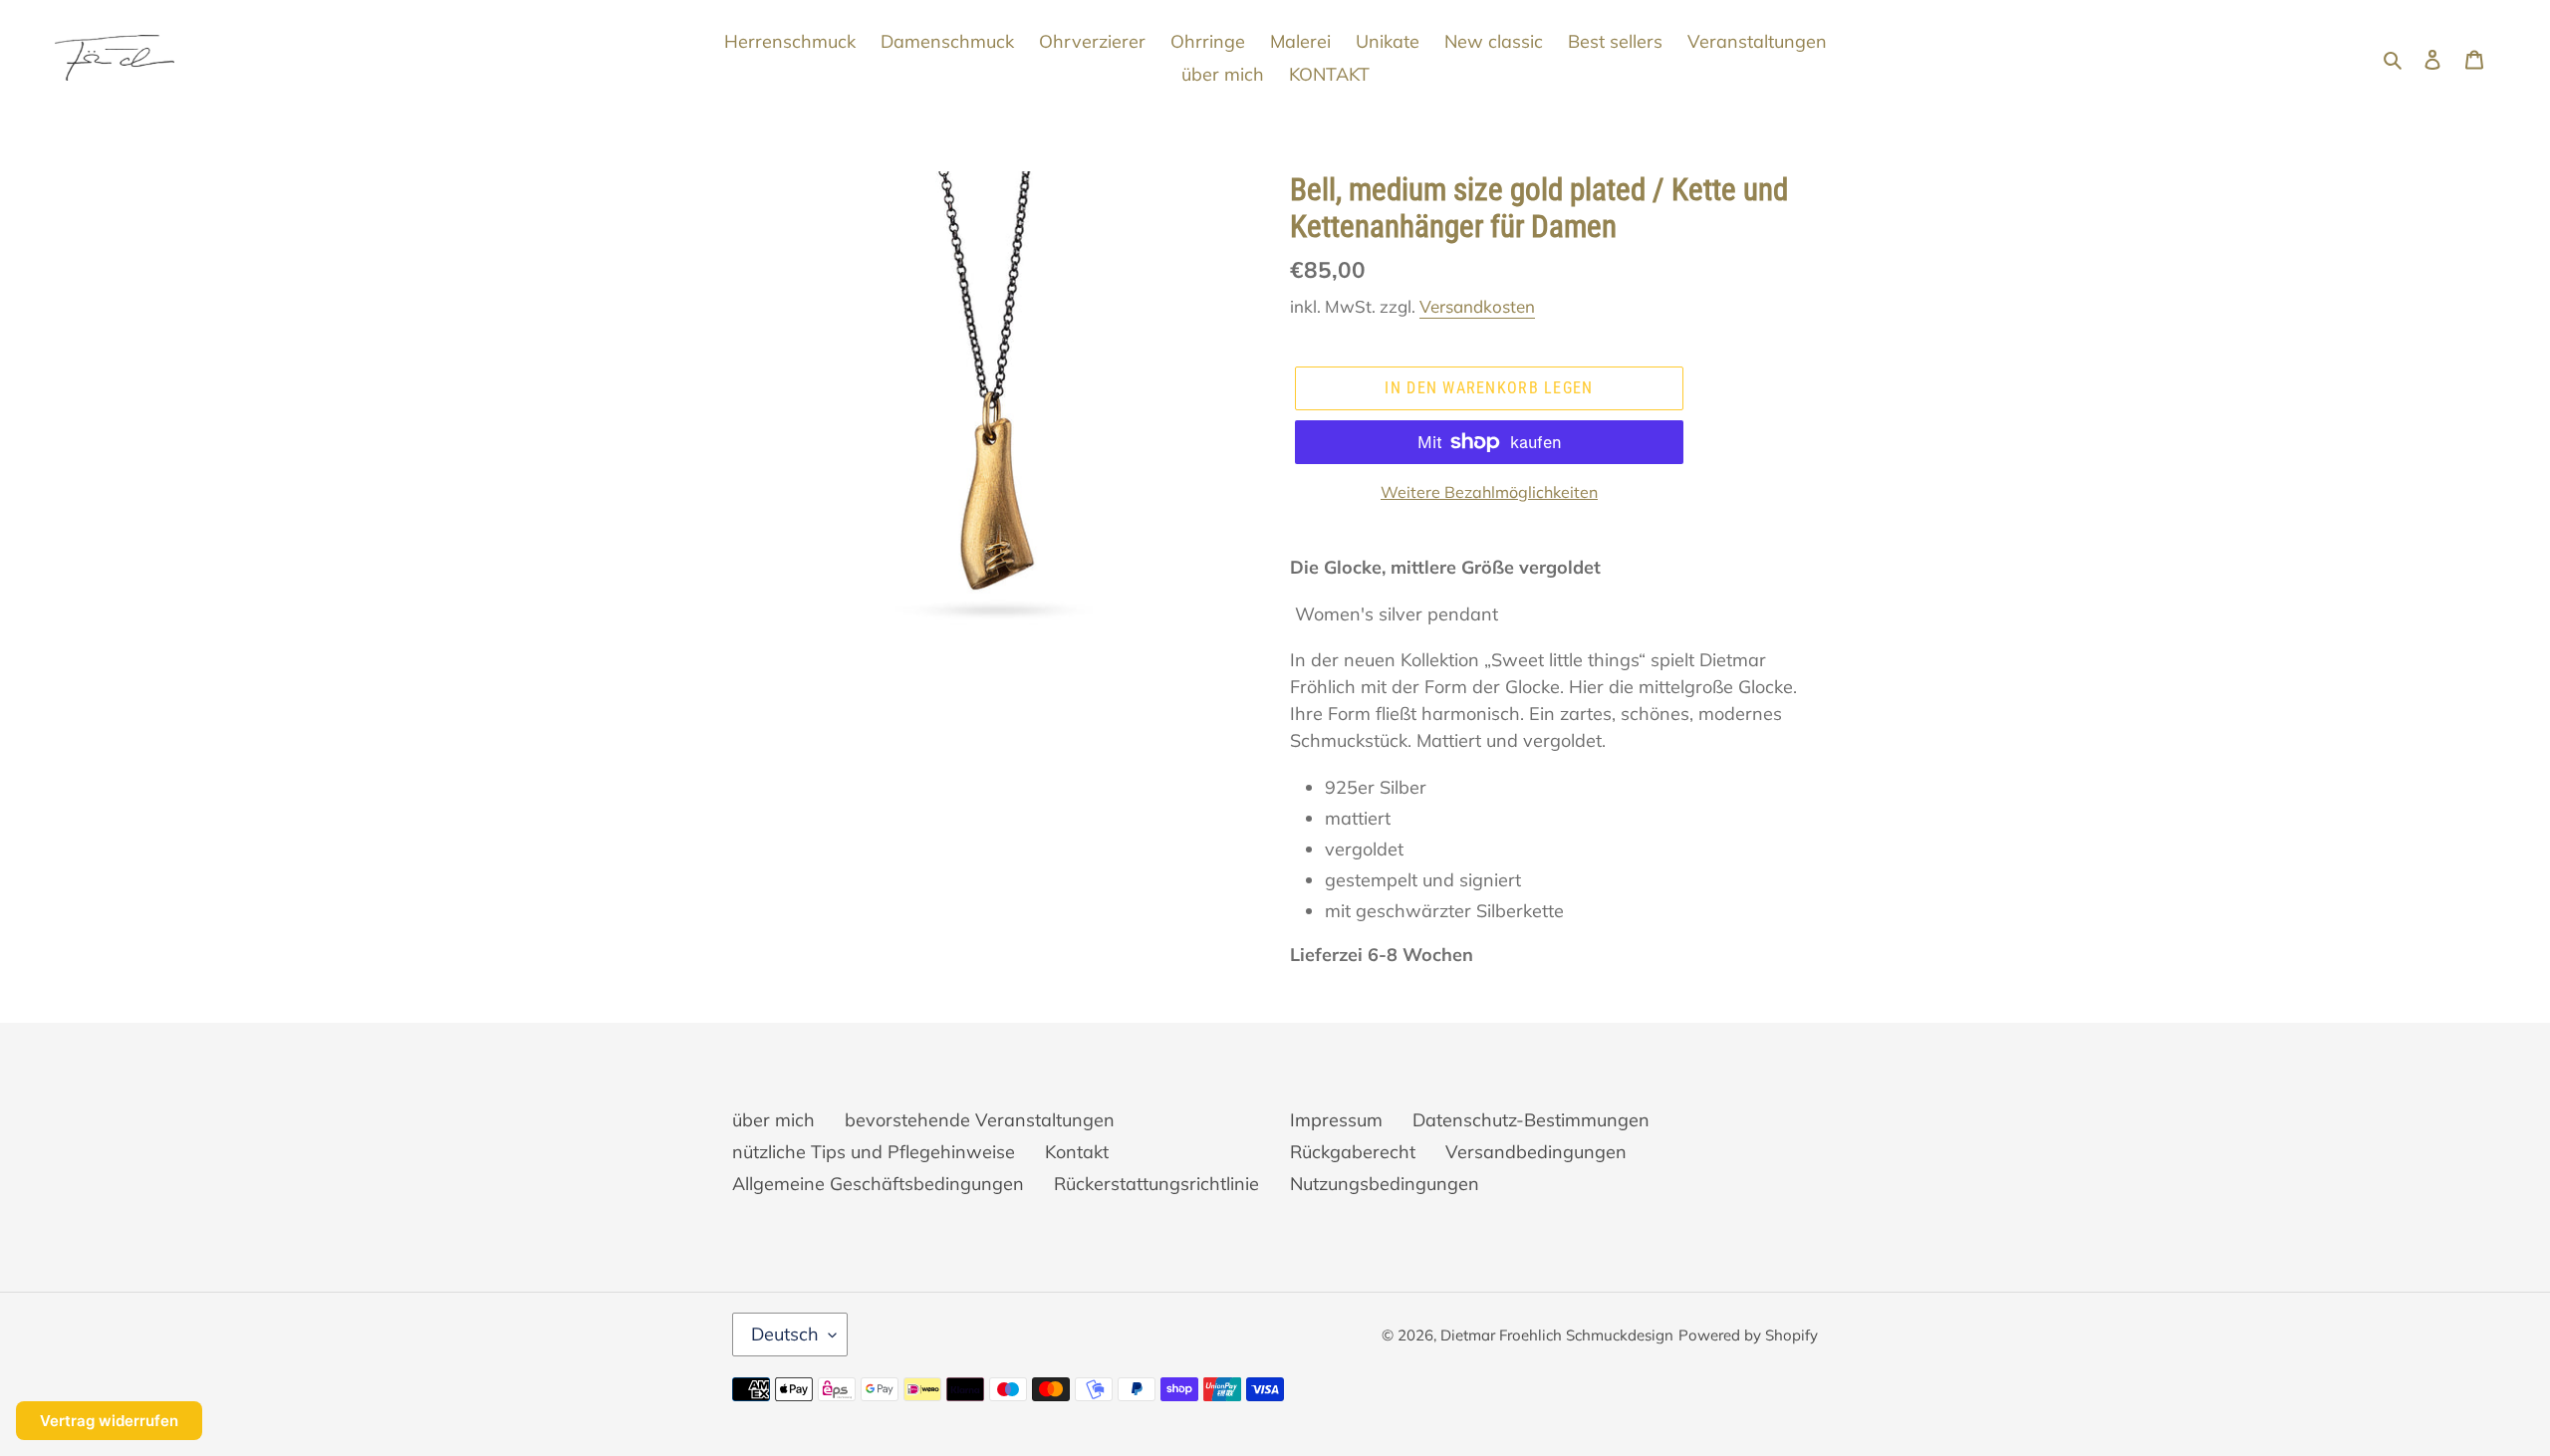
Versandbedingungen (1536, 1152)
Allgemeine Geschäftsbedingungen (878, 1184)
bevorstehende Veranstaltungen (980, 1120)
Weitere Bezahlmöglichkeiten (1489, 492)
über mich (773, 1120)
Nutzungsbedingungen (1385, 1184)
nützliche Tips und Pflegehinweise (874, 1152)
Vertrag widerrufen (109, 1421)
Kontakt (1077, 1152)
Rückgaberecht (1353, 1152)
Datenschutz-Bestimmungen (1531, 1120)
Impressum (1336, 1120)
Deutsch (785, 1334)
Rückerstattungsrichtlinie (1156, 1184)
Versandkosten (1477, 306)
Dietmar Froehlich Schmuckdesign (1557, 1335)
